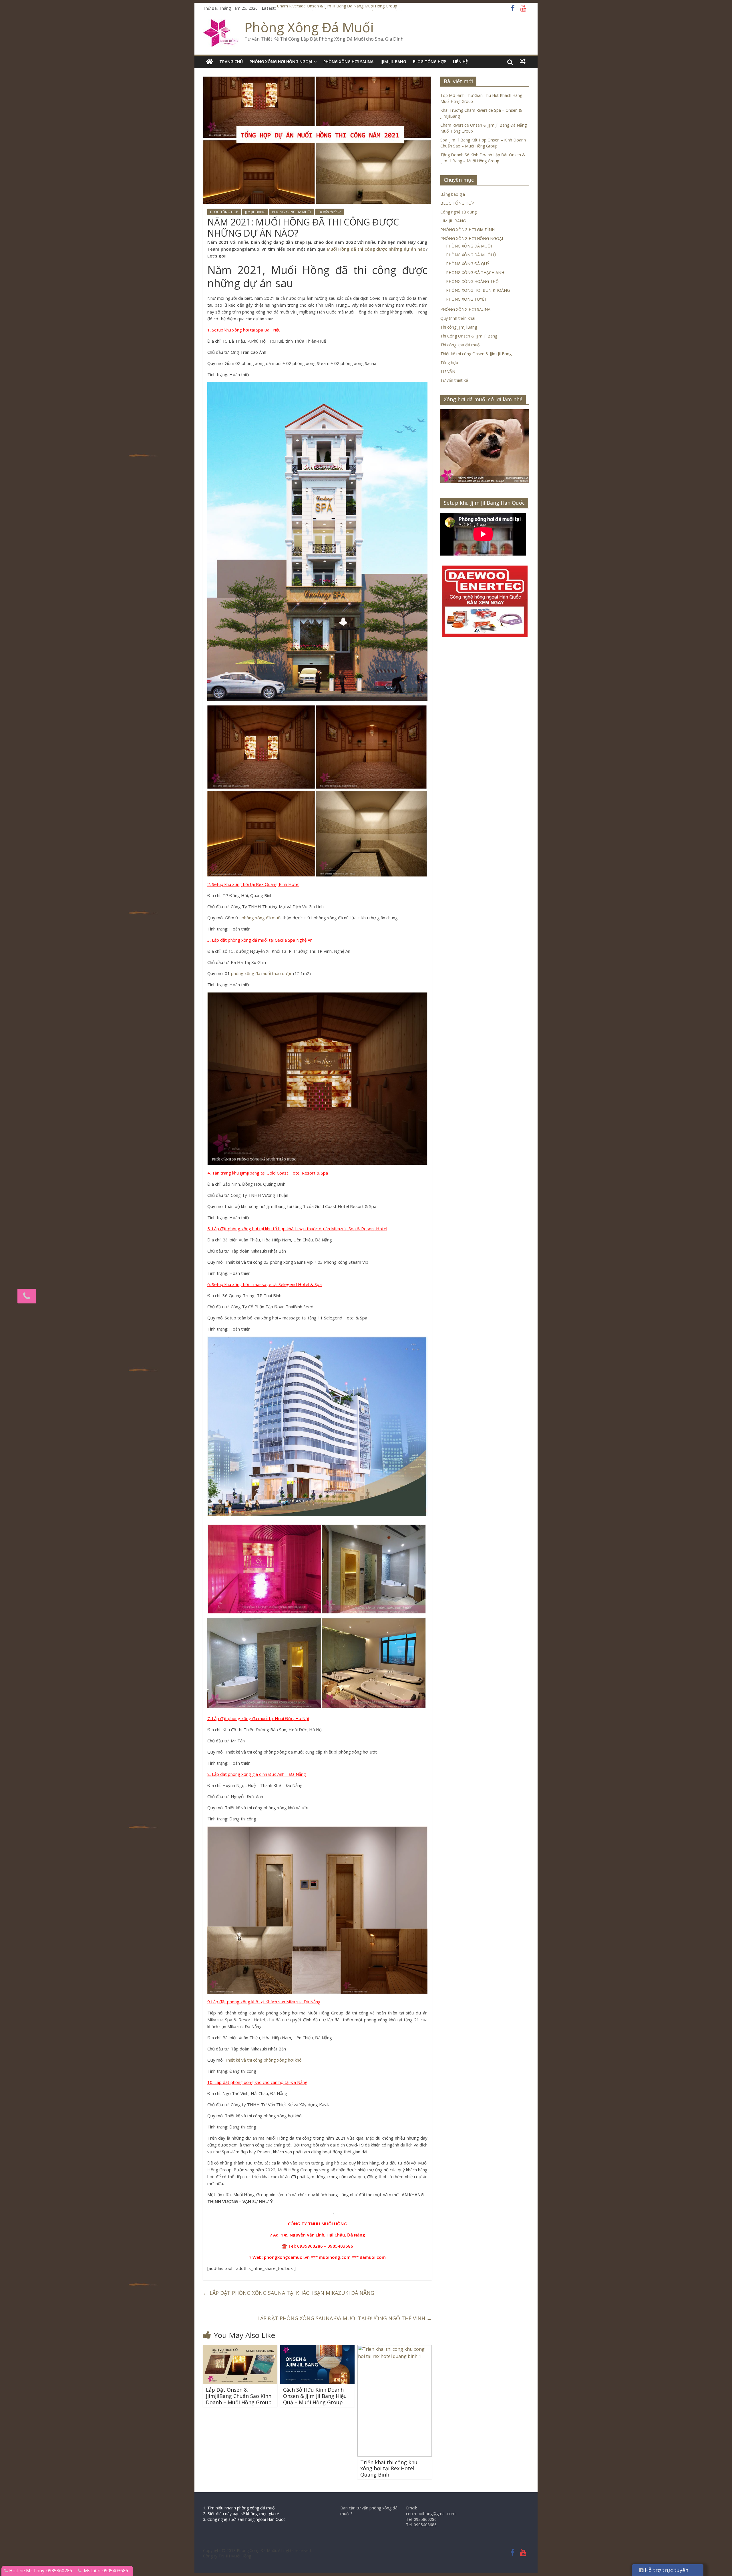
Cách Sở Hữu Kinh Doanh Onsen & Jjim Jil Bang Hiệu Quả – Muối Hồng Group (315, 2396)
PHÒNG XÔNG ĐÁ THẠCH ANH (475, 272)
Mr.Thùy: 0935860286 (49, 2571)
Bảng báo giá (453, 194)
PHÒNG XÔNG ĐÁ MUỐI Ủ (471, 255)
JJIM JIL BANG (393, 62)
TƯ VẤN (448, 371)
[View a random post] (523, 61)
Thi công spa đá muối (460, 345)
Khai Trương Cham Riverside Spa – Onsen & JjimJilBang (328, 8)
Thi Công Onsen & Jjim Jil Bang (469, 336)
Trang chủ (231, 62)
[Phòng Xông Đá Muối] (221, 23)
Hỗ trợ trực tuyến (666, 2570)
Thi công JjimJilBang (459, 327)
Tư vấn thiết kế (330, 212)
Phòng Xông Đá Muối (309, 27)
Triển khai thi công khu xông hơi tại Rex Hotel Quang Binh (389, 2468)
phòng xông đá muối (261, 918)
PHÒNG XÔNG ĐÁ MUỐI (292, 212)
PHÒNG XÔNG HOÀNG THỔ (472, 281)
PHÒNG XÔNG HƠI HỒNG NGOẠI (281, 62)
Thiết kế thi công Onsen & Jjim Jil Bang (476, 354)
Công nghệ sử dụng (459, 212)
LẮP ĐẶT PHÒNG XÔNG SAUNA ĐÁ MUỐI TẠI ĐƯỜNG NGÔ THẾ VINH (345, 2318)
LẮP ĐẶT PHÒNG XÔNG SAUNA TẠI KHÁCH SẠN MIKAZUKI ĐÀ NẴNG (289, 2293)
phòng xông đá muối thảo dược (261, 973)
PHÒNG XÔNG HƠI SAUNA (348, 62)
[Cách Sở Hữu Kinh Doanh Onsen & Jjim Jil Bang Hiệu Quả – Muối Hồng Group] (317, 2349)
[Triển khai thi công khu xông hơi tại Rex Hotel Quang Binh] (395, 2349)
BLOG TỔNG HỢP (429, 62)
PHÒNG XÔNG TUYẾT (467, 299)
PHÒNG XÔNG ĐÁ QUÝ (468, 264)
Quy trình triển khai (458, 318)
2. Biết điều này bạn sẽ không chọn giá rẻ (241, 2514)
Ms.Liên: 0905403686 (106, 2571)
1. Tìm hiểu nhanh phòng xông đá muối (239, 2508)
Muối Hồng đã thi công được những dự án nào (376, 249)
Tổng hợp (449, 363)
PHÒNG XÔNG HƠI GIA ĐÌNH (468, 230)
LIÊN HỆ (460, 62)
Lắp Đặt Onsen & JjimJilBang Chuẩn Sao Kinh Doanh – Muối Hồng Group (239, 2396)
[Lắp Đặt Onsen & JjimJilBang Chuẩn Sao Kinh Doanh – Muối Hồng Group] (240, 2349)
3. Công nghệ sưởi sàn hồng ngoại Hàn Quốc (244, 2519)
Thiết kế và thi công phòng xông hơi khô (263, 2060)
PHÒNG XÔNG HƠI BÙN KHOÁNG (478, 290)
